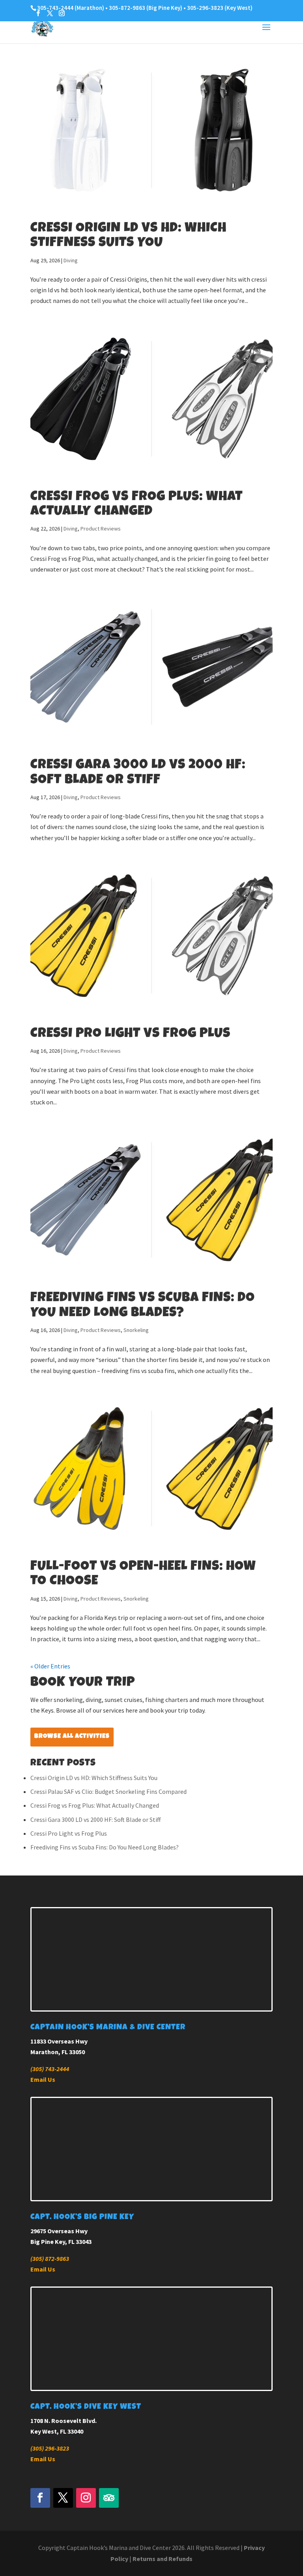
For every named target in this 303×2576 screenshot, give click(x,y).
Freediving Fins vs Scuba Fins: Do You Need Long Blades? (105, 1847)
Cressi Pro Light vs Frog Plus (130, 1034)
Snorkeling (136, 1330)
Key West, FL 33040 (57, 2431)
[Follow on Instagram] (86, 2498)
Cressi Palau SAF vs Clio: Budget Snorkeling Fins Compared (108, 1791)
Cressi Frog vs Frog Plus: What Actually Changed (95, 1805)
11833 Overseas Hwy (59, 2041)
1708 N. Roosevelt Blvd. (64, 2421)
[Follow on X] (63, 2498)
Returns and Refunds (163, 2559)
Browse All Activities (72, 1737)
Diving (71, 260)
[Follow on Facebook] (40, 2498)
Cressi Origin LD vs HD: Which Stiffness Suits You (94, 1778)
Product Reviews (101, 529)
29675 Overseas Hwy (59, 2231)
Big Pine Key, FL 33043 (61, 2242)
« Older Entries (50, 1666)
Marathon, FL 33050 (58, 2052)
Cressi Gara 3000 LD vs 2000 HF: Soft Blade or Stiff (95, 1819)
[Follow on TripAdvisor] (109, 2498)
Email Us (43, 2079)
